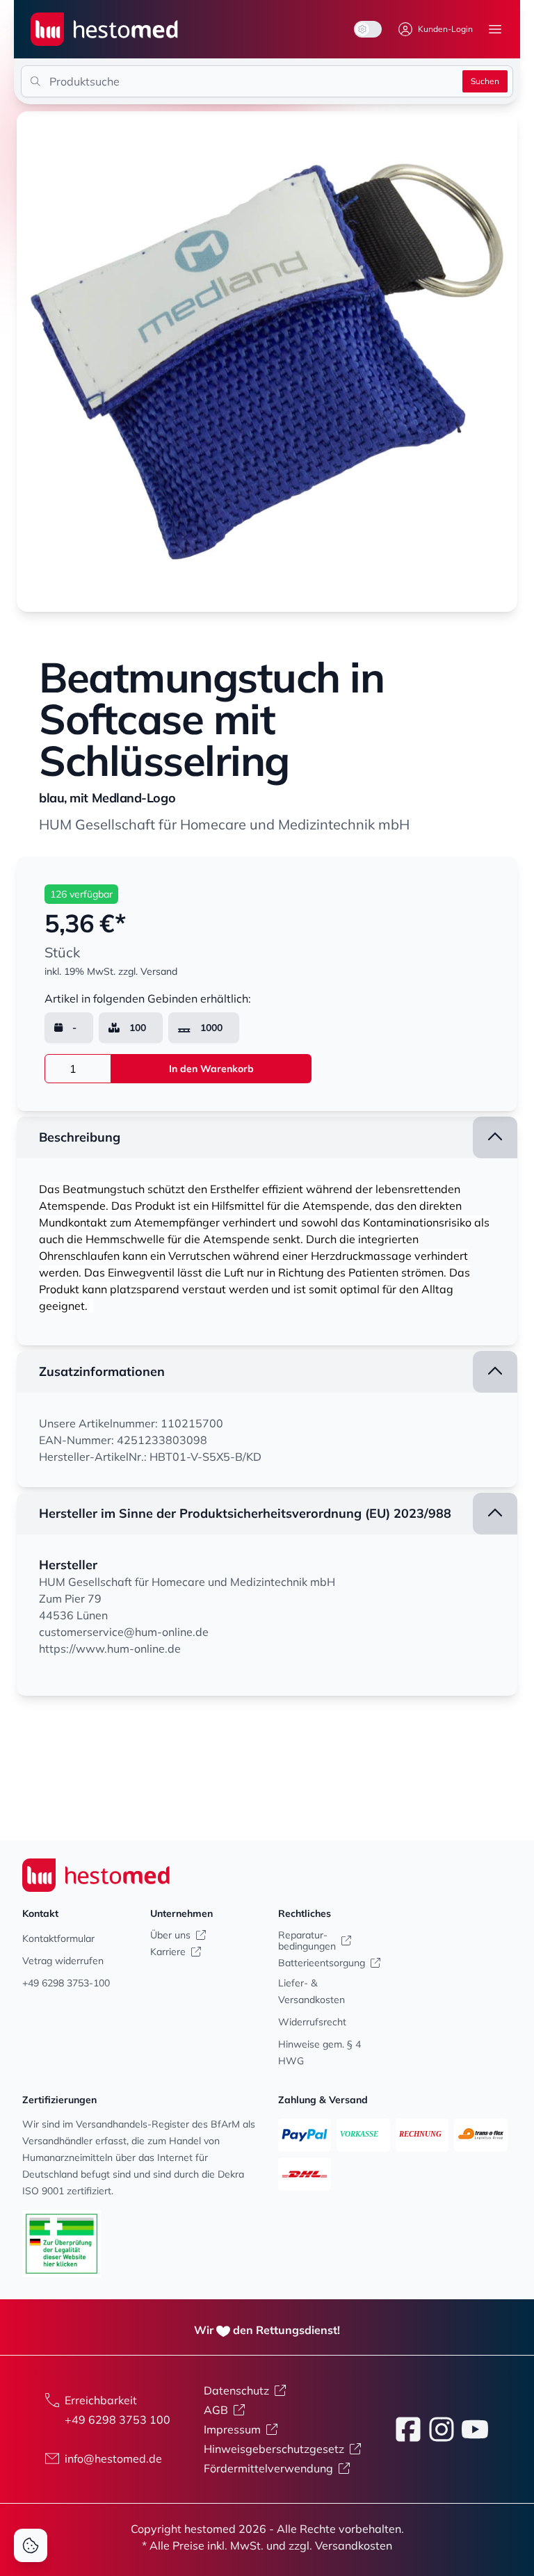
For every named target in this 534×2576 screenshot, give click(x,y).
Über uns (170, 1935)
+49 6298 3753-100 (66, 1983)
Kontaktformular (58, 1938)
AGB (216, 2410)
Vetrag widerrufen (63, 1961)
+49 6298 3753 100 (118, 2420)
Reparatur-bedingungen (307, 1941)
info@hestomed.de (113, 2458)
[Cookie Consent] (31, 2545)
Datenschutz (236, 2390)
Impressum (232, 2429)
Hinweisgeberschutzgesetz (274, 2449)
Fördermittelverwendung (268, 2468)
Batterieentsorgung (322, 1963)
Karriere (168, 1952)
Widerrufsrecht (312, 2022)
